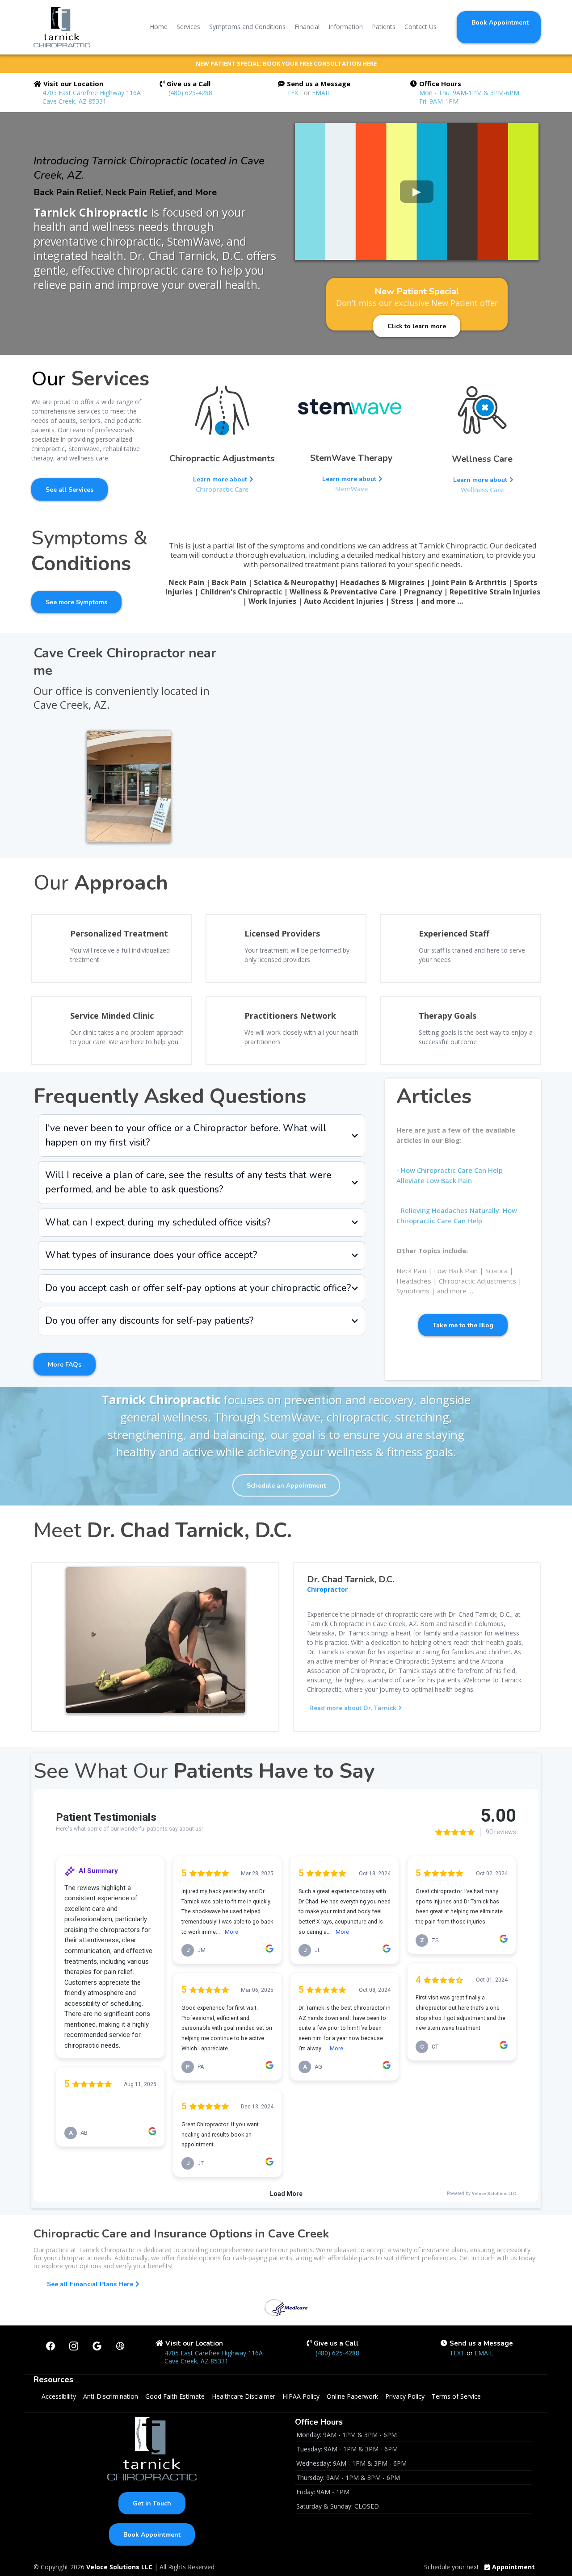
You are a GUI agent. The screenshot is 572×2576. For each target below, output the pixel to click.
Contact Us (421, 27)
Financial (307, 27)
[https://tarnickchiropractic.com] (62, 27)
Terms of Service (456, 2396)
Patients (384, 27)
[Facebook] (50, 2346)
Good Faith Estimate (175, 2396)
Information (346, 27)
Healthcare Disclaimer (244, 2396)
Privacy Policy (405, 2396)
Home (159, 27)
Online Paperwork (352, 2396)
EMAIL (321, 93)
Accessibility (59, 2396)
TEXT (295, 93)
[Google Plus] (97, 2346)
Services (188, 27)
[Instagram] (74, 2346)
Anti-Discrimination (111, 2396)
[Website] (120, 2346)
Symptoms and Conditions (247, 27)
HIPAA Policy (301, 2396)
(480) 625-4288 (190, 93)
